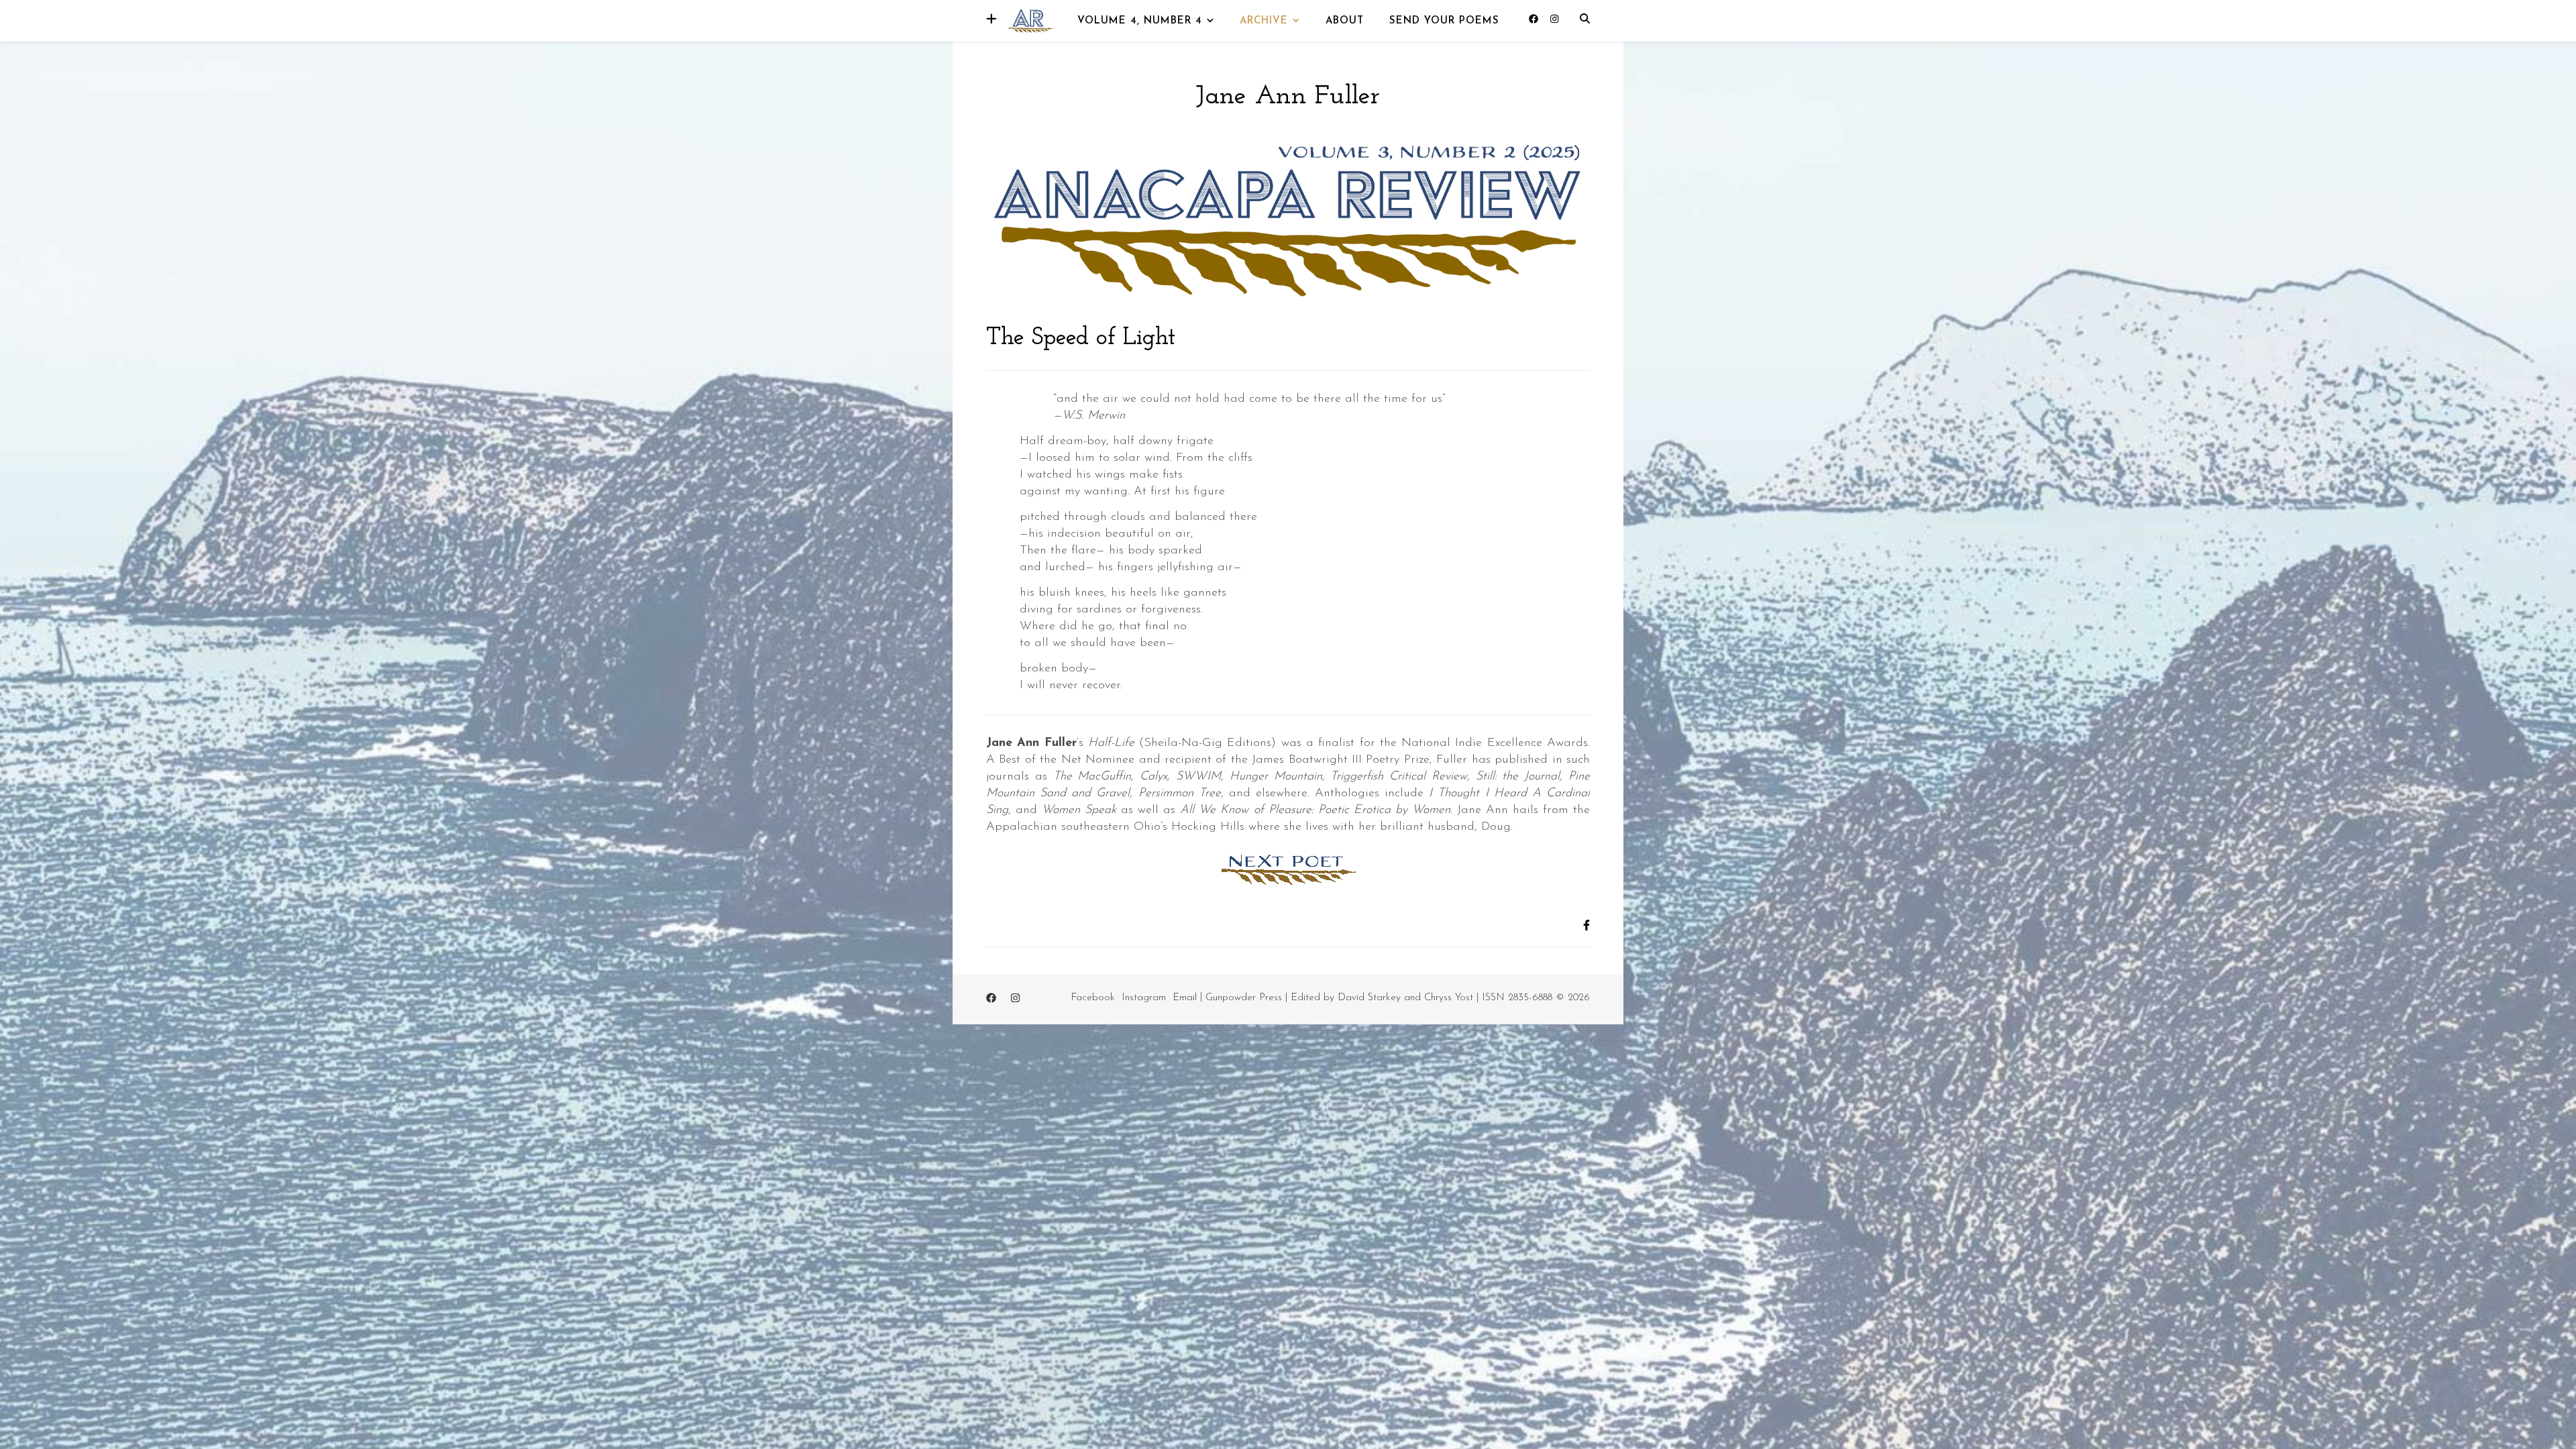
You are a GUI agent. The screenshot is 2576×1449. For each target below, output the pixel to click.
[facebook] (1535, 20)
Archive (1264, 21)
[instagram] (1554, 20)
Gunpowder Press (1244, 998)
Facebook (1093, 998)
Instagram (1144, 998)
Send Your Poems (1444, 21)
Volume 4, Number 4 (1140, 21)
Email (1185, 998)
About (1345, 21)
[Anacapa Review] (1030, 20)
